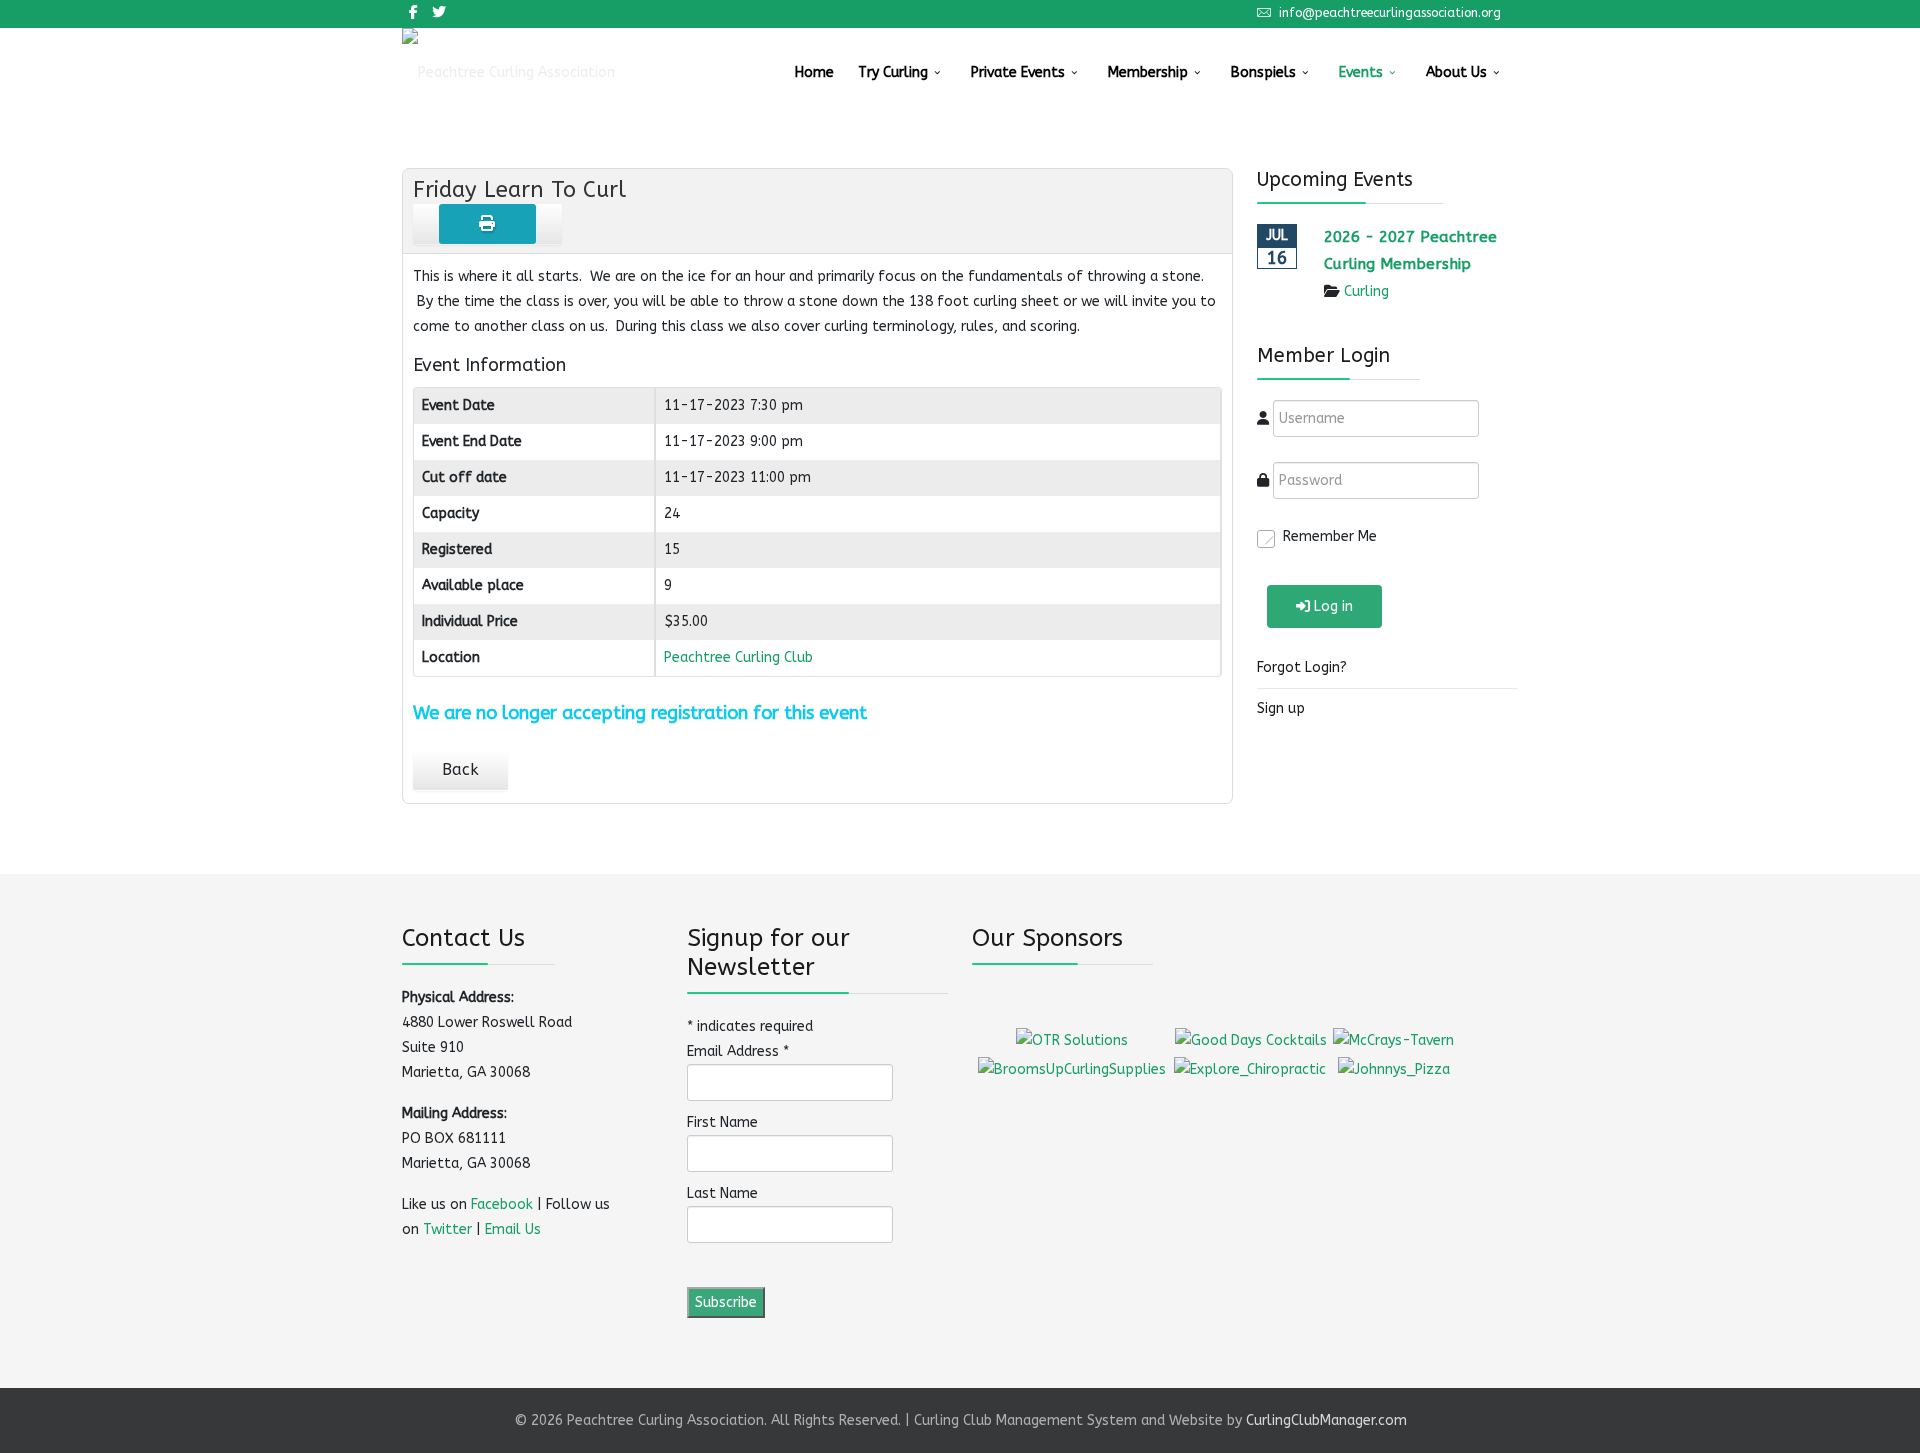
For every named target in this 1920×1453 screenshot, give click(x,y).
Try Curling (893, 72)
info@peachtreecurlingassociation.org (1390, 12)
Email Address (738, 1051)
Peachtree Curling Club (738, 657)
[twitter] (439, 12)
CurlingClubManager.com (1326, 1420)
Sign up (1281, 708)
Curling (1366, 291)
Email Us (513, 1229)
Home (814, 72)
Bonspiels (1263, 72)
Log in (1333, 606)
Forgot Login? (1302, 667)
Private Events (1018, 72)
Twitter (447, 1229)
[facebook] (413, 12)
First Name (722, 1122)
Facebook (502, 1204)
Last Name (722, 1193)
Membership (1148, 72)
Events (1361, 72)
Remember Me (1330, 536)
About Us (1456, 72)
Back (460, 769)
